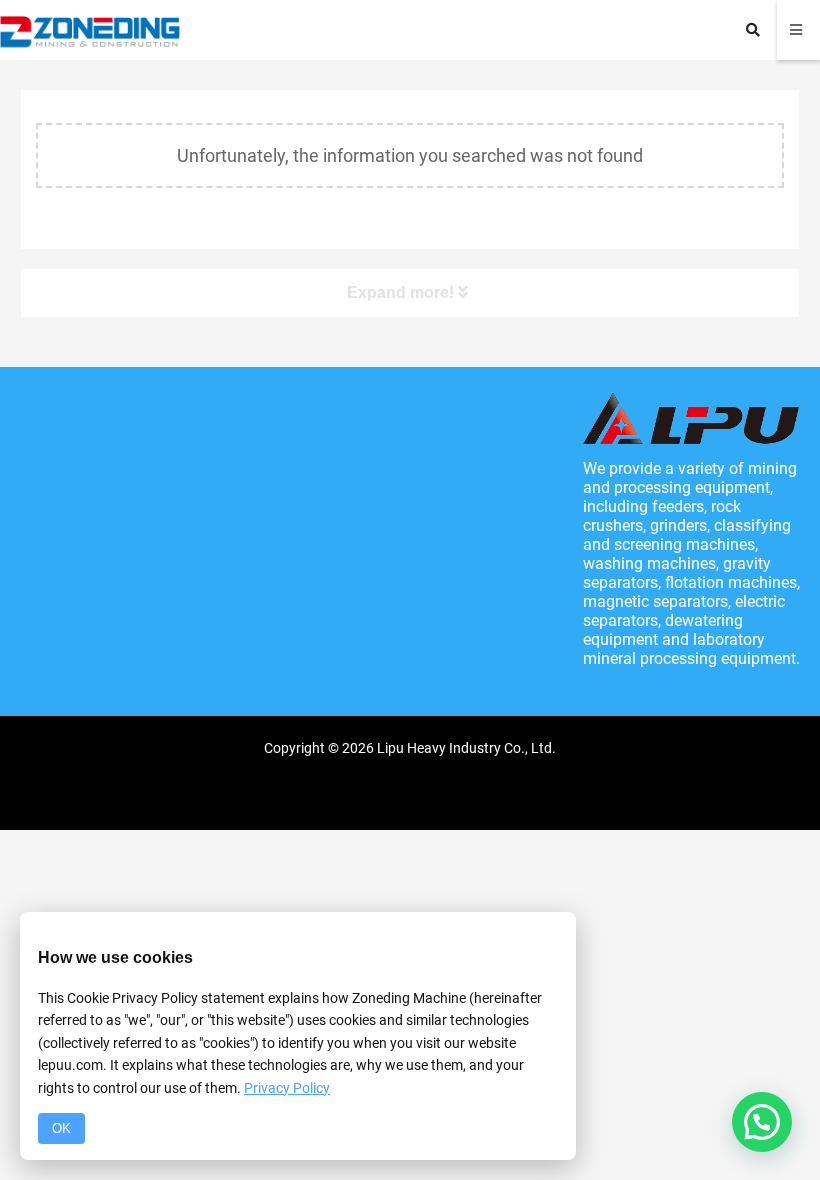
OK (61, 1128)
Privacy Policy (287, 1088)
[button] (762, 1122)
